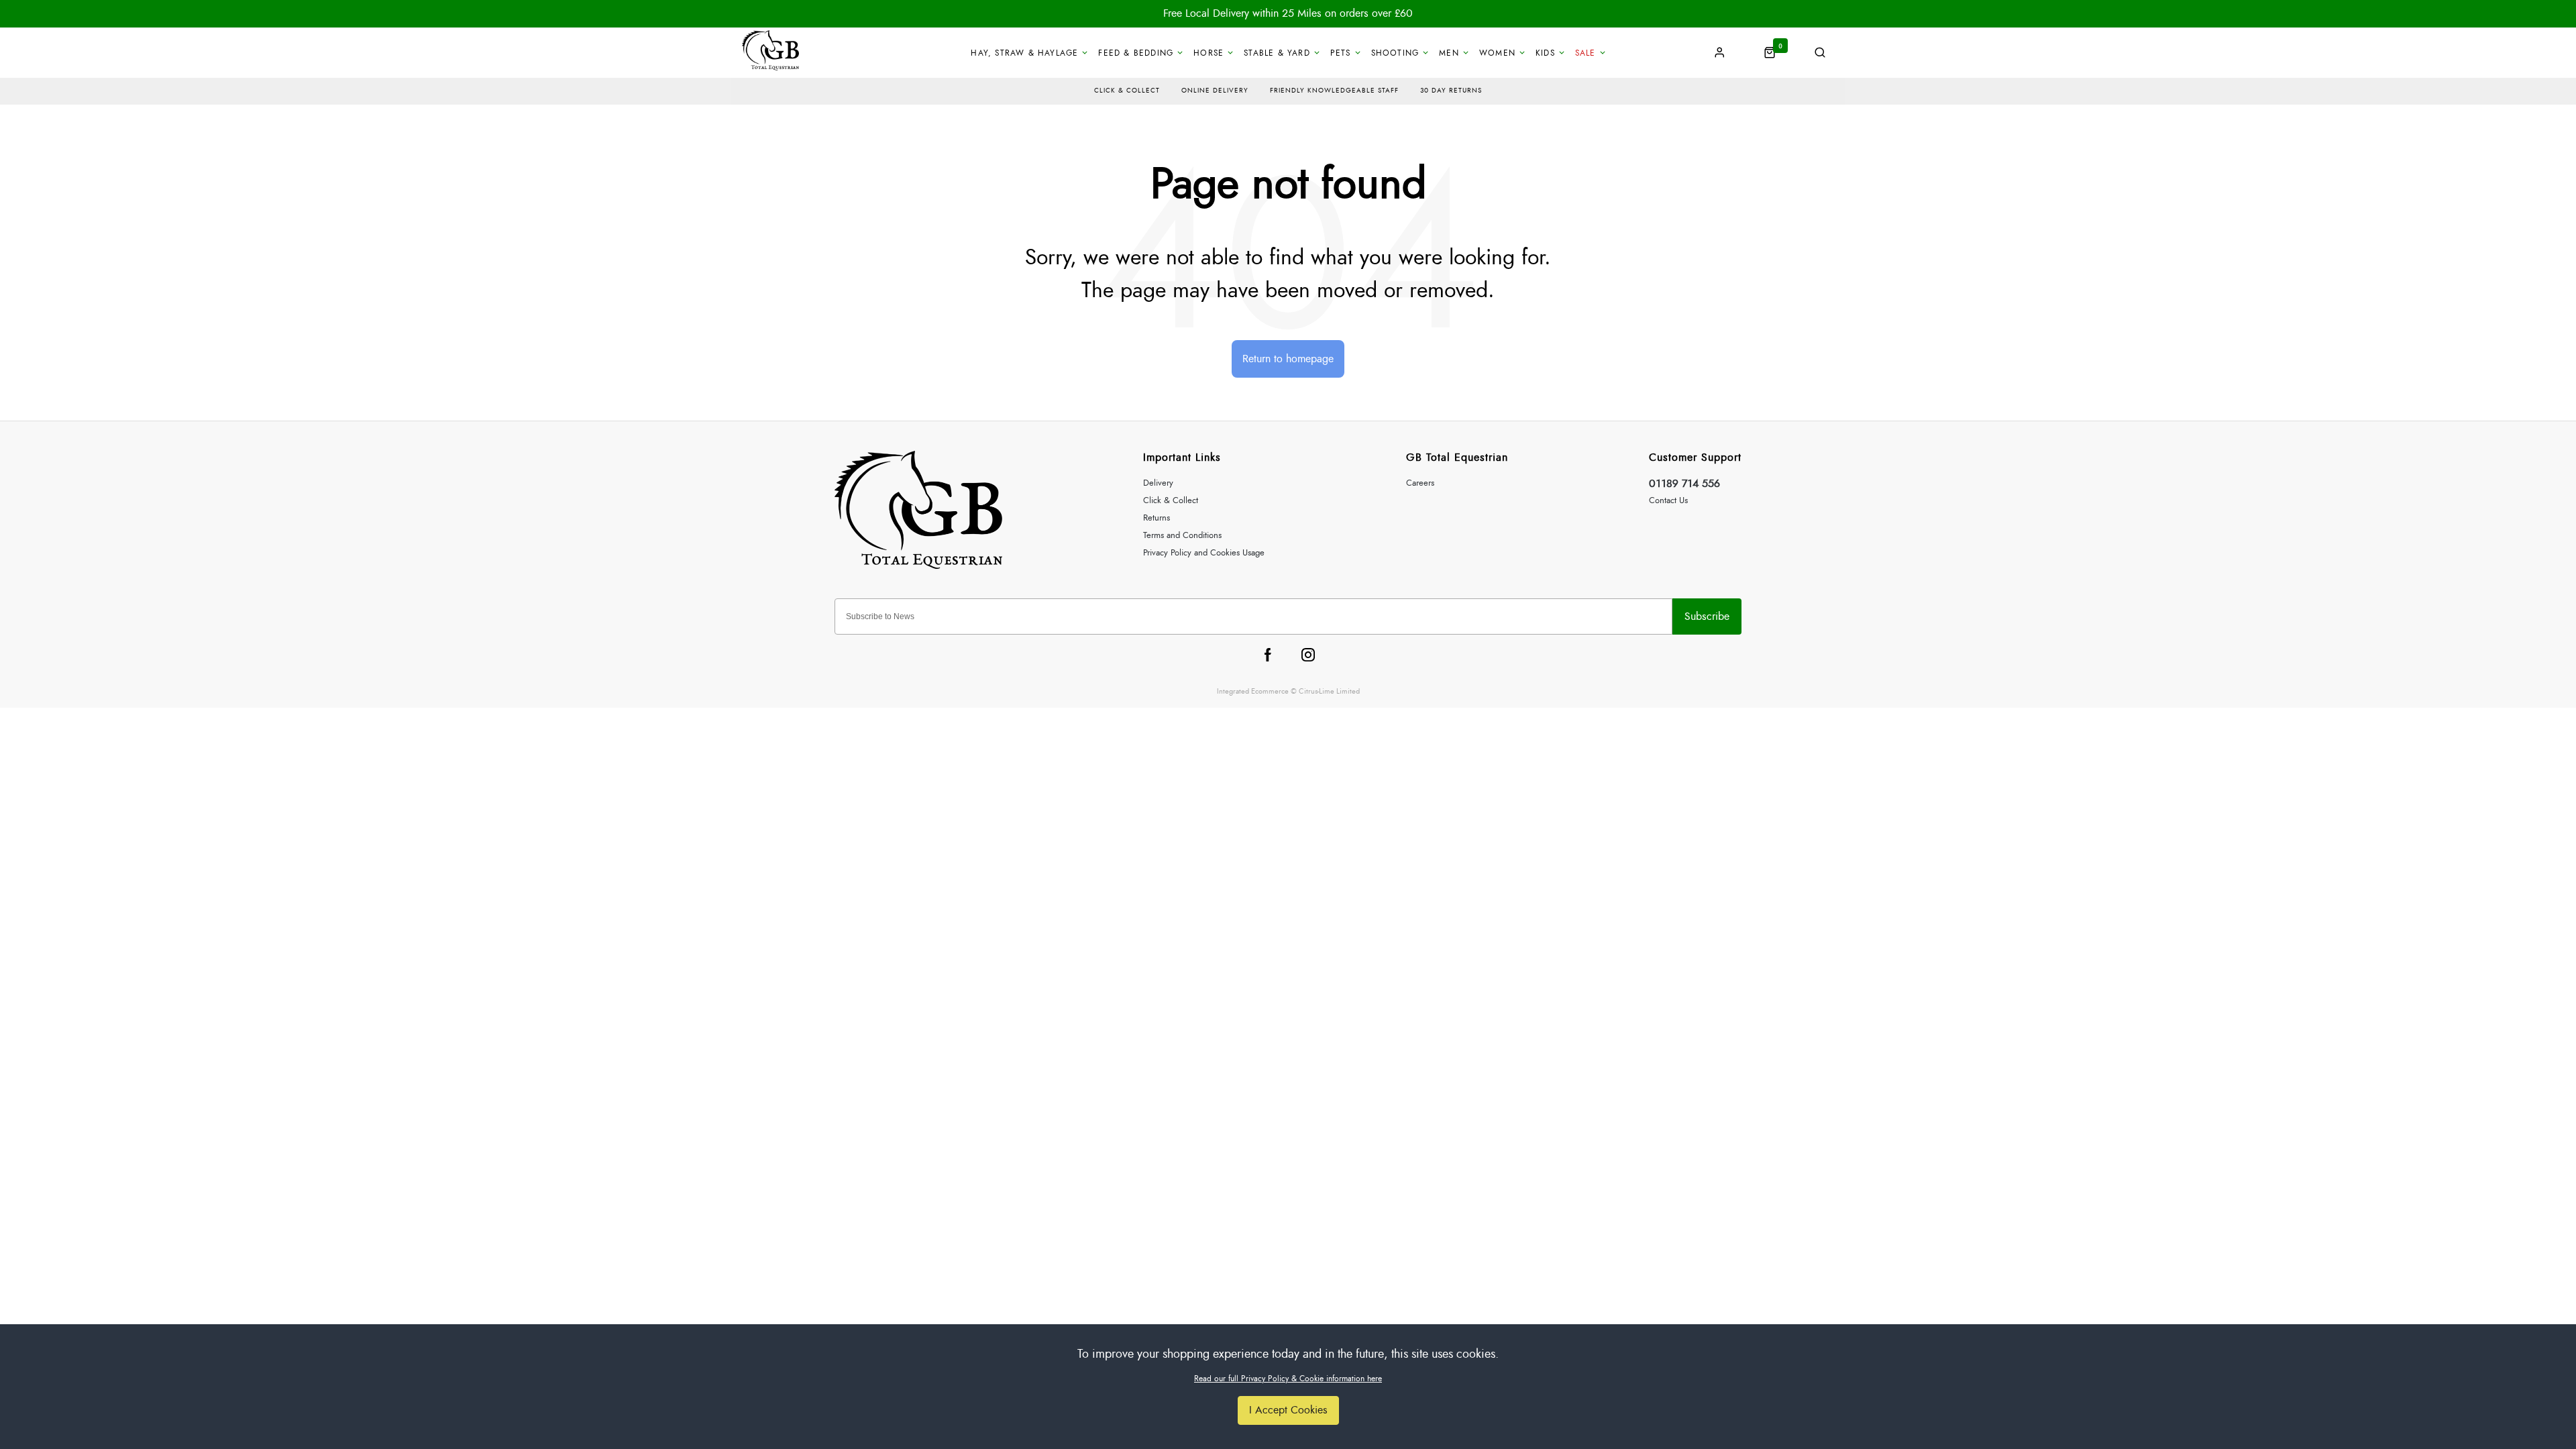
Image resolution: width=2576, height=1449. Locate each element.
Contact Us (1668, 501)
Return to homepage (1288, 359)
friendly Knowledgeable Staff (1334, 91)
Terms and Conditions (1182, 536)
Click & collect (1127, 91)
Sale (1586, 53)
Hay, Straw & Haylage (1024, 53)
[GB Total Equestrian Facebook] (1268, 655)
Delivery (1158, 483)
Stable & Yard (1277, 53)
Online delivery (1215, 91)
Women (1497, 53)
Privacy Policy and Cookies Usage (1204, 553)
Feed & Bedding (1136, 53)
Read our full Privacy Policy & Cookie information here (1288, 1379)
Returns (1157, 518)
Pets (1341, 53)
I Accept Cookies (1288, 1410)
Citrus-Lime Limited (1329, 691)
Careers (1420, 483)
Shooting (1395, 53)
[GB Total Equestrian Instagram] (1308, 655)
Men (1449, 53)
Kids (1545, 53)
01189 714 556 (1684, 484)
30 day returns (1451, 91)
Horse (1209, 53)
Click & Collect (1171, 501)
